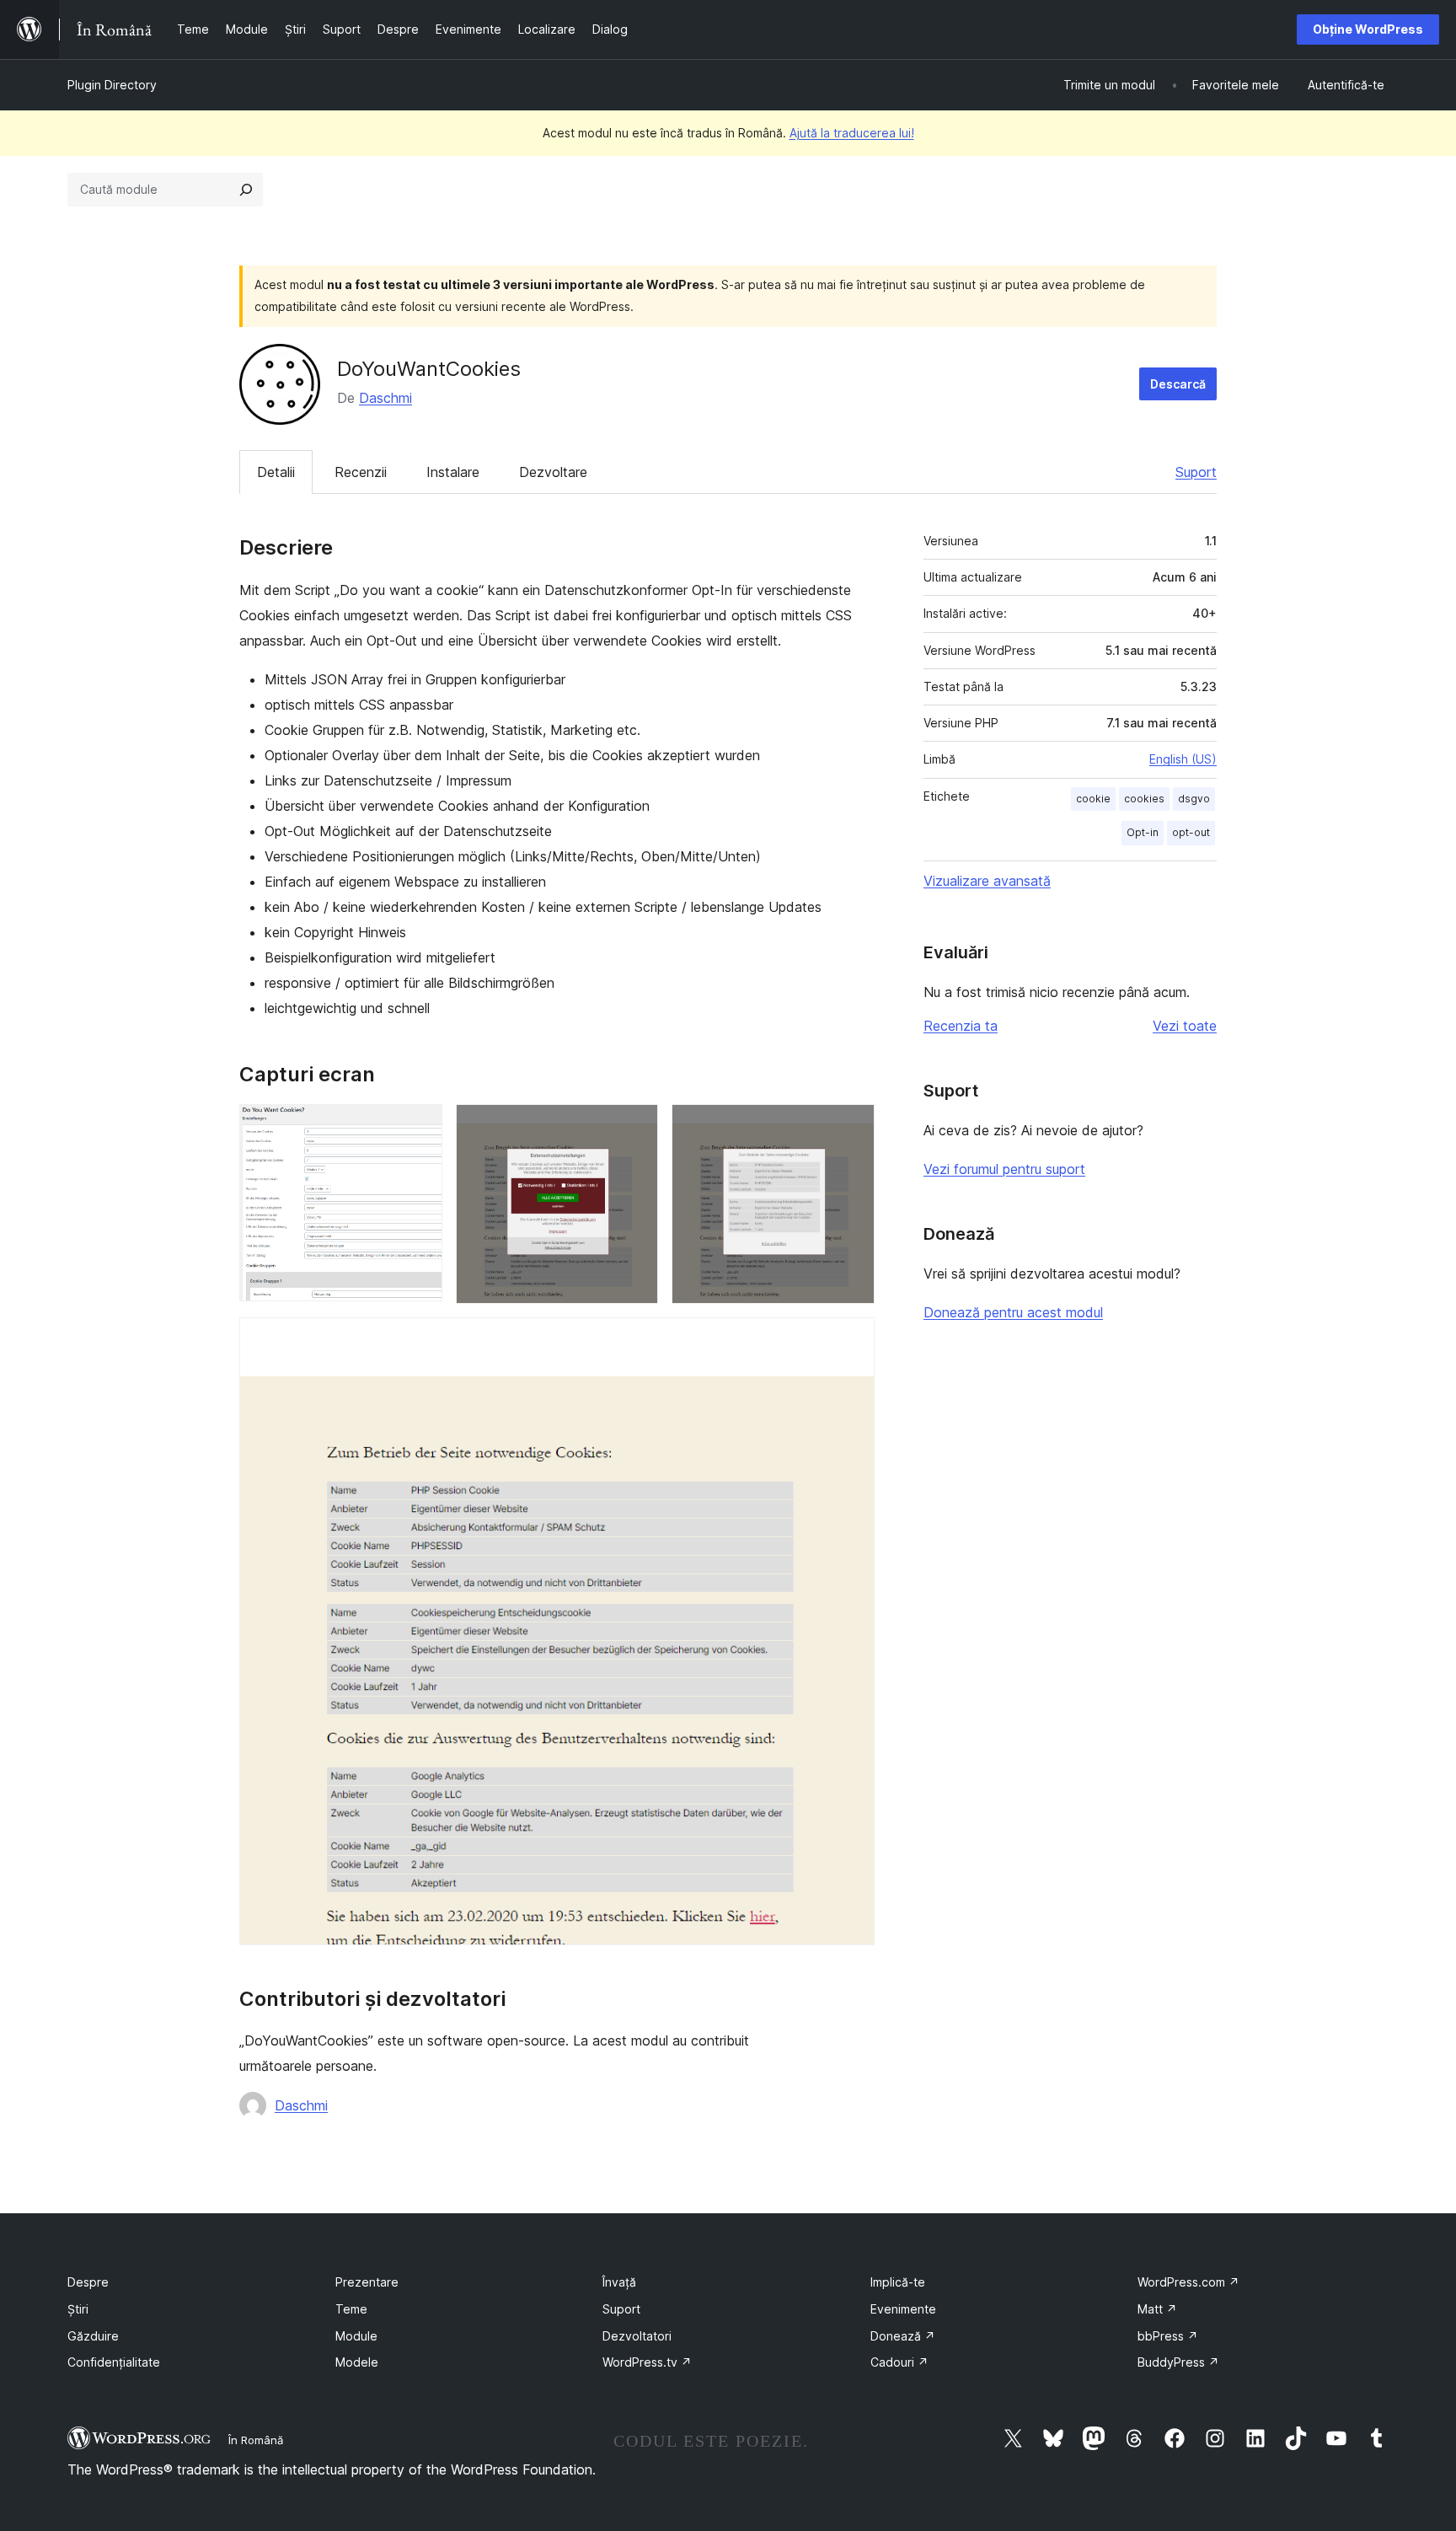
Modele (357, 2362)
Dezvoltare (553, 472)
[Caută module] (246, 190)
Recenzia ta (961, 1026)
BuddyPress (1178, 2362)
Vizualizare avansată (987, 881)
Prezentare (367, 2282)
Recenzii (361, 472)
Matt (1157, 2309)
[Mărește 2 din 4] (635, 1127)
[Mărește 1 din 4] (420, 1127)
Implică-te (898, 2282)
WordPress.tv (647, 2362)
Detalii (276, 472)
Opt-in (1143, 832)
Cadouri (899, 2362)
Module (356, 2336)
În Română (256, 2440)
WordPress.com (1188, 2282)
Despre (88, 2282)
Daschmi (385, 398)
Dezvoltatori (637, 2336)
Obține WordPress (1368, 29)
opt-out (1191, 832)
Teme (351, 2309)
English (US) (1183, 759)
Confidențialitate (114, 2362)
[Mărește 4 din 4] (852, 1340)
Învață (619, 2282)
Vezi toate (1185, 1026)
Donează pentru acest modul (1013, 1312)
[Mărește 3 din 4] (852, 1127)
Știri (78, 2309)
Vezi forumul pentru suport (1004, 1169)
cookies (1144, 799)
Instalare (453, 472)
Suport (1196, 472)
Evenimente (903, 2309)
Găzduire (93, 2336)
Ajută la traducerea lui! (852, 133)
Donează (903, 2336)
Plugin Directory (112, 85)
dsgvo (1194, 799)
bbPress (1168, 2336)
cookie (1093, 799)
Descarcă (1178, 384)
